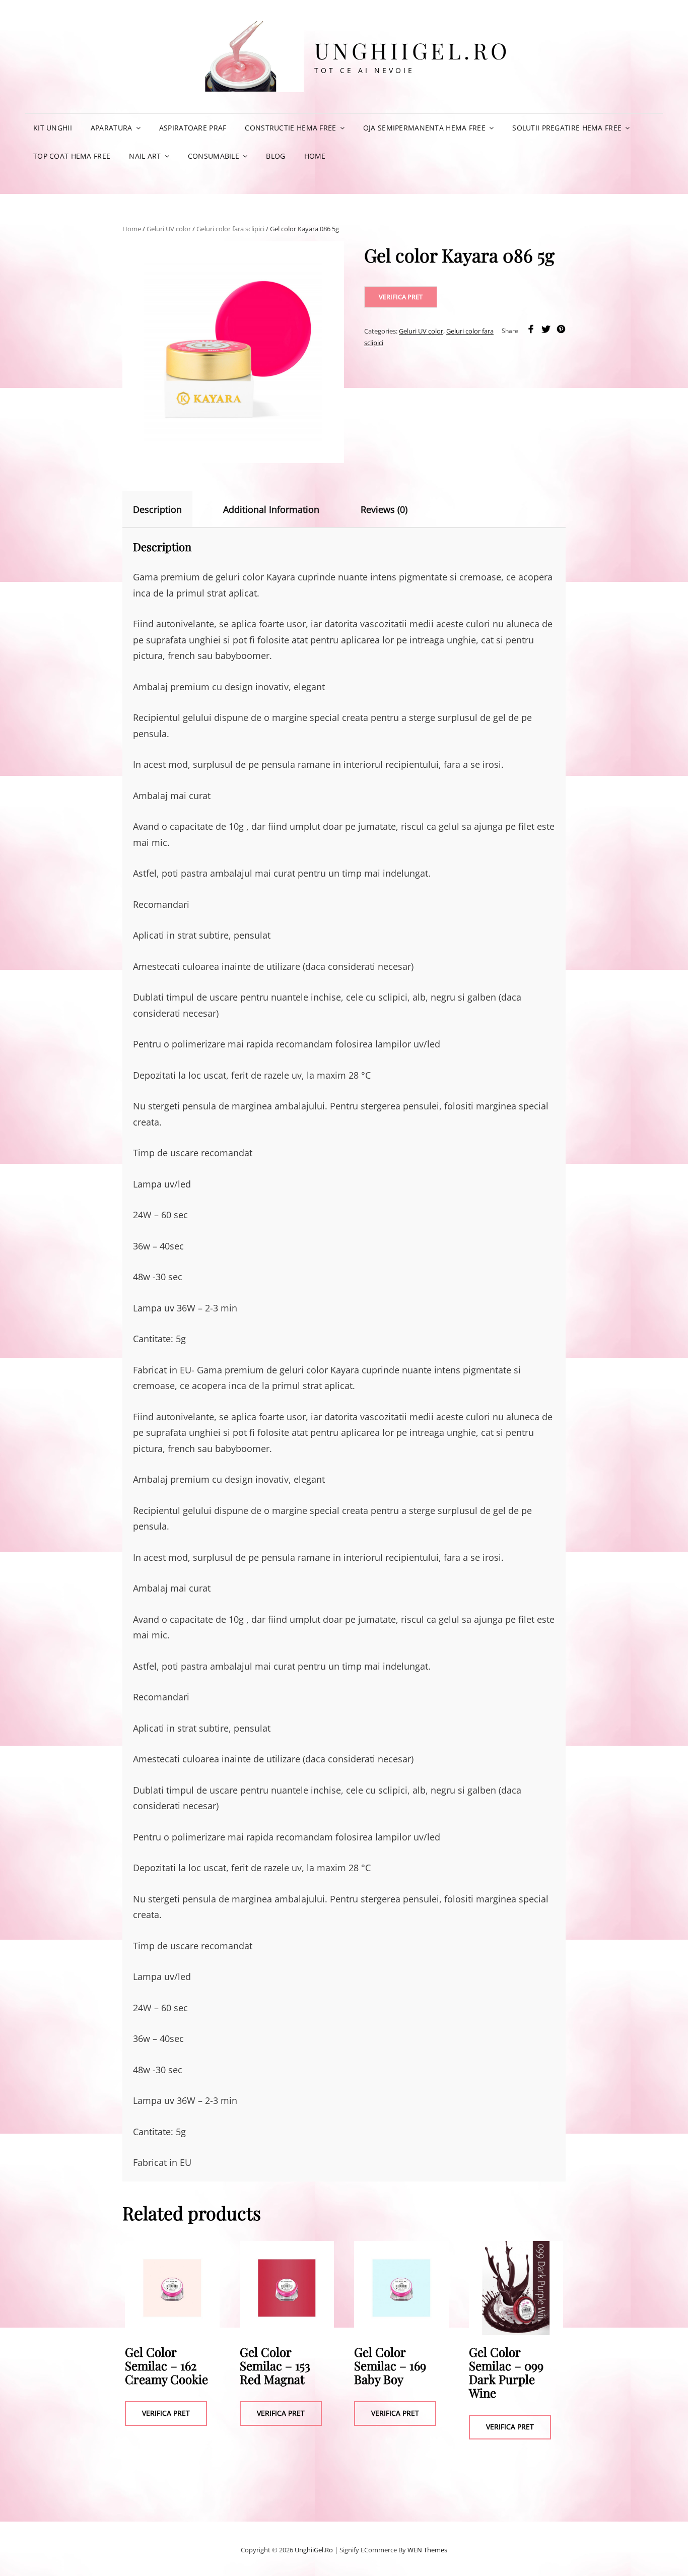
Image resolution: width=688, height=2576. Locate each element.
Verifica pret (401, 297)
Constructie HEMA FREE (290, 128)
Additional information (271, 509)
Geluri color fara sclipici (230, 229)
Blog (276, 156)
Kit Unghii (53, 128)
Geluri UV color (169, 229)
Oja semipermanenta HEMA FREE (424, 128)
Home (315, 156)
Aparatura (112, 128)
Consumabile (214, 156)
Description (157, 509)
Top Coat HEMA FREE (72, 156)
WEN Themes (427, 2550)
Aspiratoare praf (193, 128)
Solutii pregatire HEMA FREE (567, 128)
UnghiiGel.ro (412, 50)
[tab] (166, 509)
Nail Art (145, 156)
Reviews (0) (384, 509)
